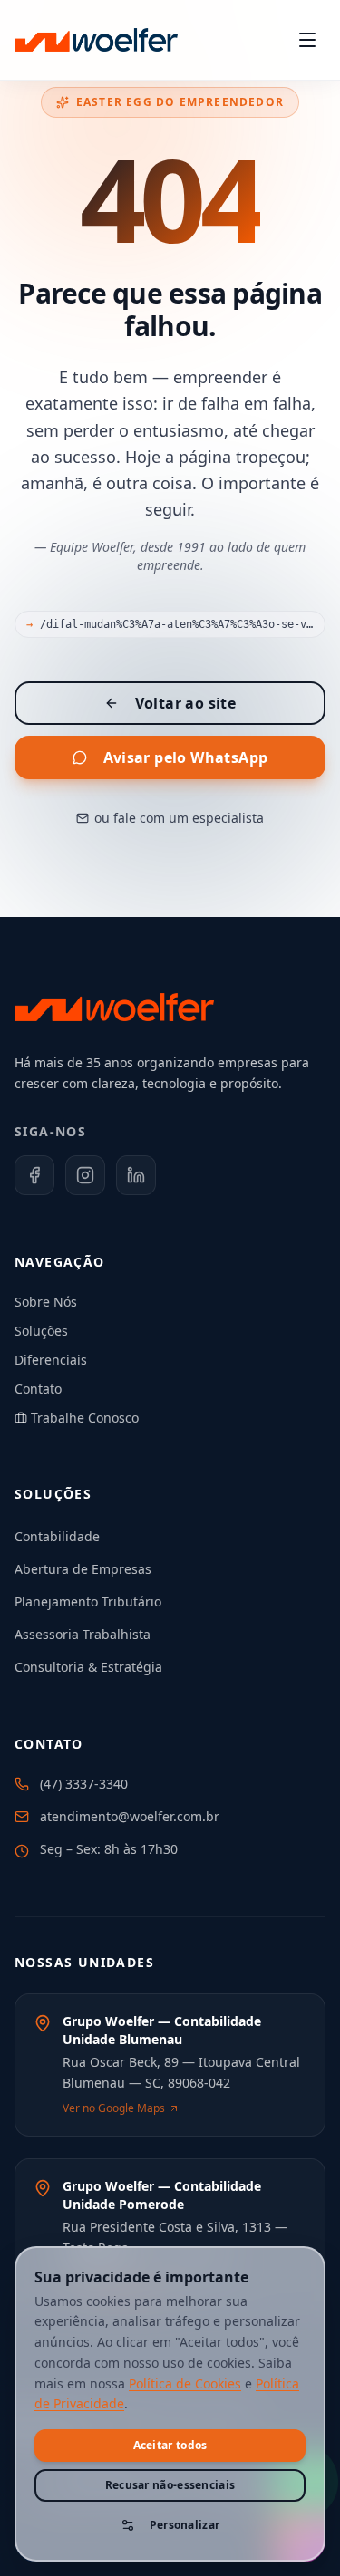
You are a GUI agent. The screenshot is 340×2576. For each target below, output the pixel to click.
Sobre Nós (46, 1302)
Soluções (41, 1331)
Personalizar (185, 2525)
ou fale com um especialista (179, 818)
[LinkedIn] (136, 1175)
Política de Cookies (185, 2383)
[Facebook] (34, 1175)
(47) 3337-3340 (84, 1784)
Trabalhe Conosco (85, 1418)
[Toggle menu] (307, 40)
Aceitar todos (170, 2445)
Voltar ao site (186, 703)
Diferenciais (51, 1360)
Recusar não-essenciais (170, 2485)
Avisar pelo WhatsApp (186, 757)
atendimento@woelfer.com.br (130, 1816)
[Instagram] (85, 1175)
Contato (38, 1389)
